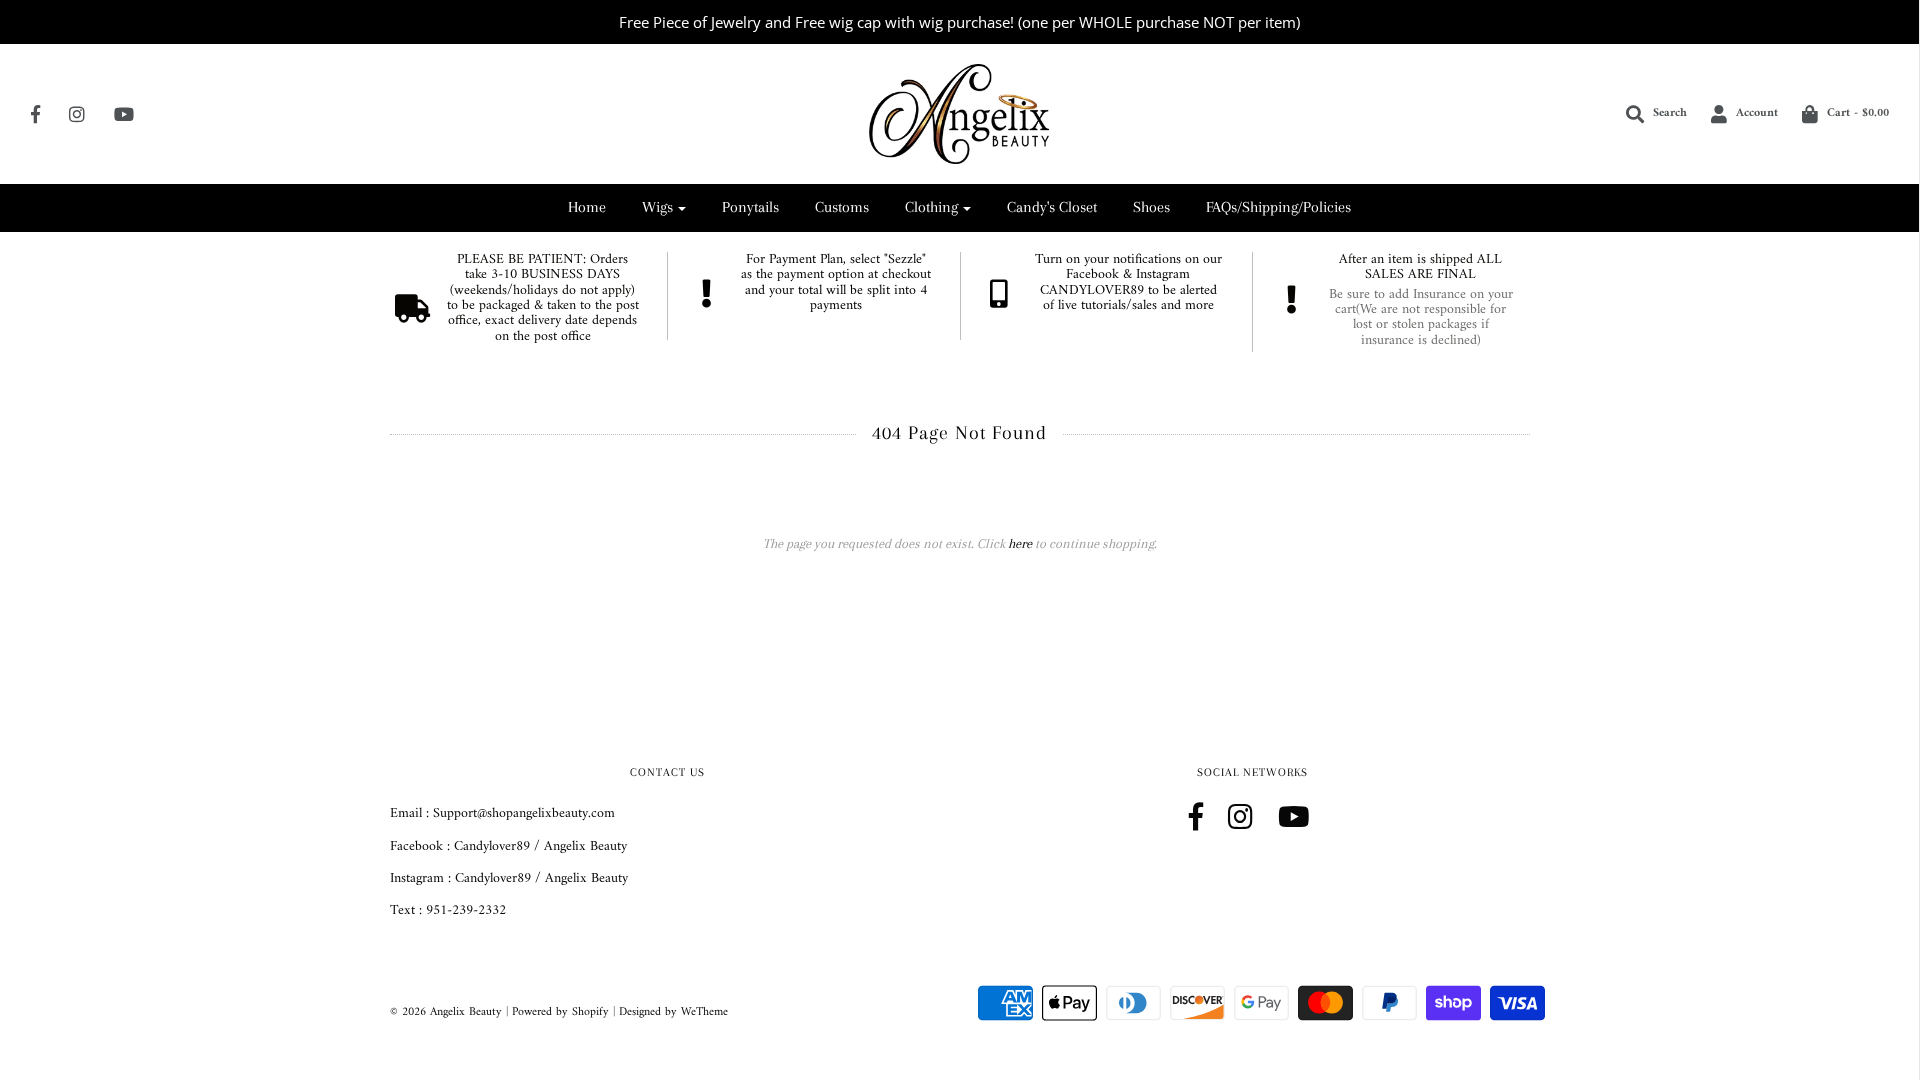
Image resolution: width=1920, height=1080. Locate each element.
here (1020, 543)
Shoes (1151, 207)
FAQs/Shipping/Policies (1278, 207)
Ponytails (750, 207)
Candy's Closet (1052, 207)
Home (587, 207)
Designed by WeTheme (673, 1012)
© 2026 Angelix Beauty (446, 1012)
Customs (842, 207)
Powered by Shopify (560, 1012)
